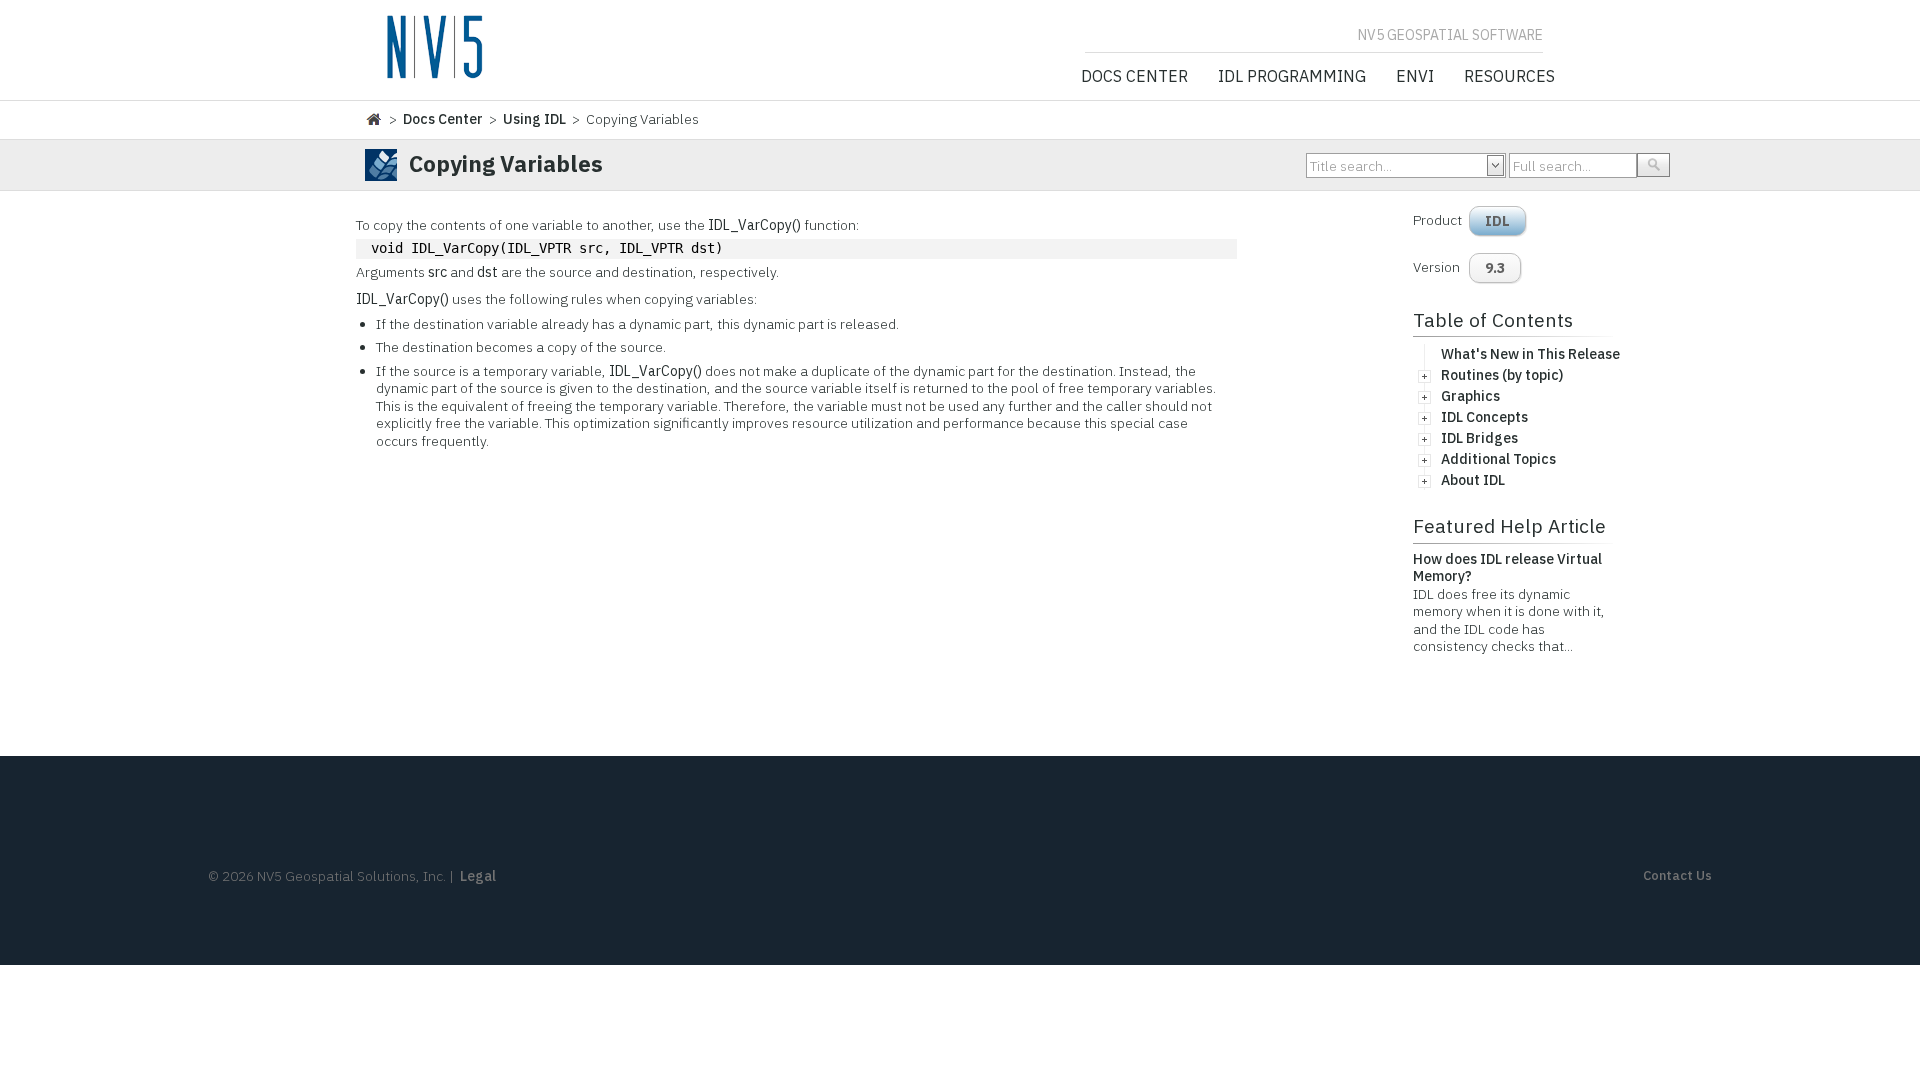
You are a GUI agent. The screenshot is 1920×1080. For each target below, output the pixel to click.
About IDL (1473, 480)
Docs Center (1134, 77)
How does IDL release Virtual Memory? (1507, 568)
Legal (478, 876)
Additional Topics (1498, 459)
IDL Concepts (1484, 417)
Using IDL (534, 119)
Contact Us (1677, 875)
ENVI (1415, 77)
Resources (1509, 77)
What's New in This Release (1530, 354)
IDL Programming (1292, 77)
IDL (1497, 221)
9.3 (1495, 268)
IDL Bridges (1479, 438)
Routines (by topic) (1502, 375)
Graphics (1470, 396)
